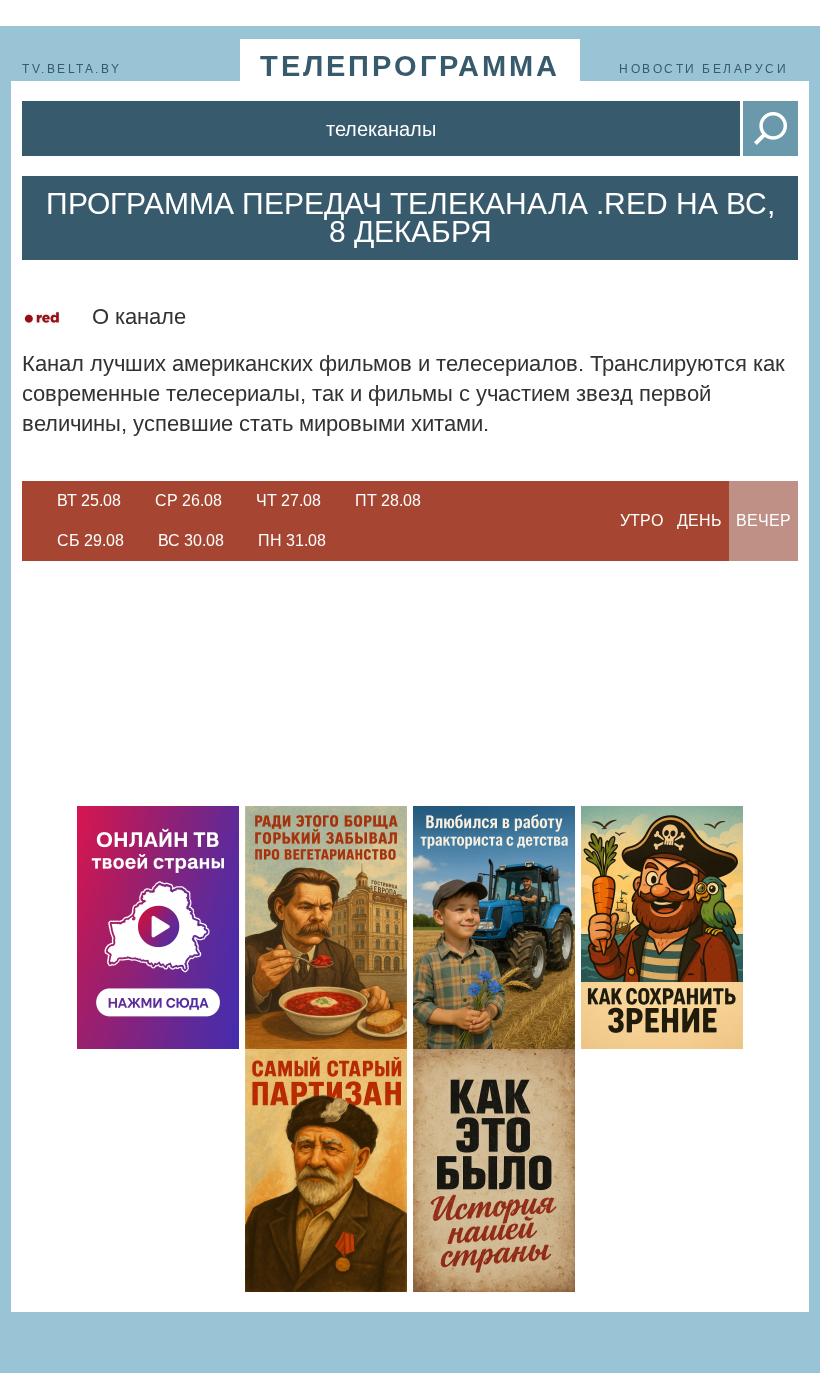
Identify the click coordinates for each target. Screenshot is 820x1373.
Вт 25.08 (89, 500)
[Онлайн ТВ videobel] (158, 927)
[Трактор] (494, 927)
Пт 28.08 (388, 500)
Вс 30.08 (191, 540)
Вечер (763, 520)
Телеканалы (381, 129)
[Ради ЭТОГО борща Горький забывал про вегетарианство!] (326, 927)
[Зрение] (662, 927)
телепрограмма (410, 66)
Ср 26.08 (188, 500)
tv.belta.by (72, 69)
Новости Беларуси (703, 69)
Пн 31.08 (292, 540)
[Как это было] (494, 1170)
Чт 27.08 (288, 500)
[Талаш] (326, 1170)
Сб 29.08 (90, 540)
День (699, 520)
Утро (641, 520)
